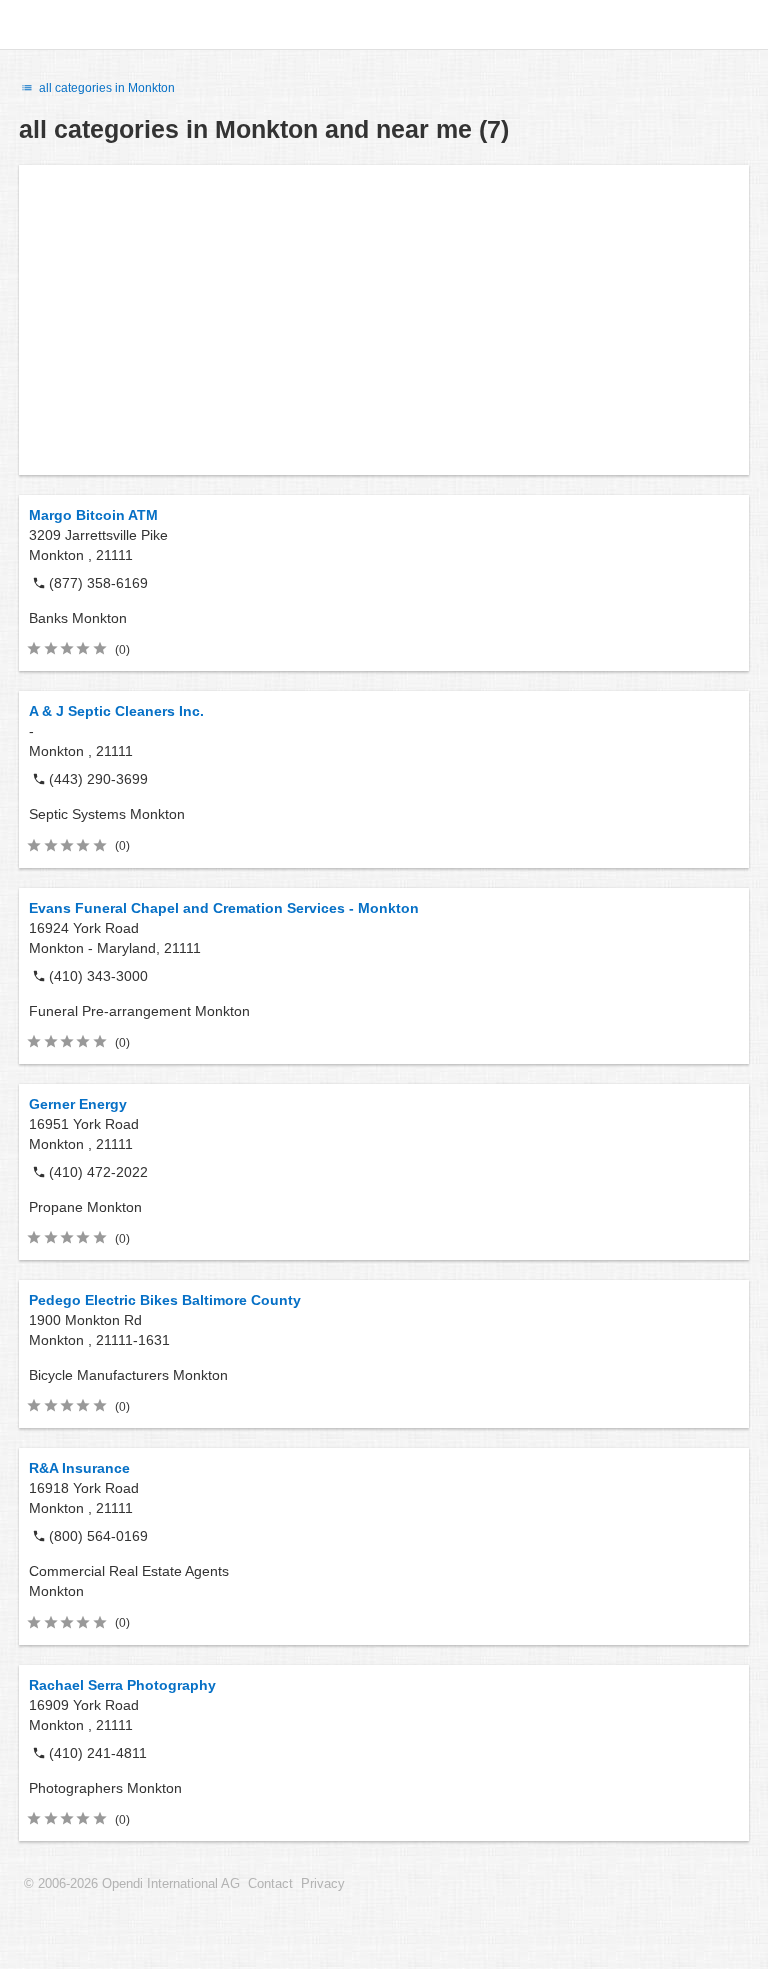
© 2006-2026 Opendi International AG (132, 1884)
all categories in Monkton (105, 88)
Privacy (323, 1884)
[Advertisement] (384, 320)
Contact (270, 1884)
